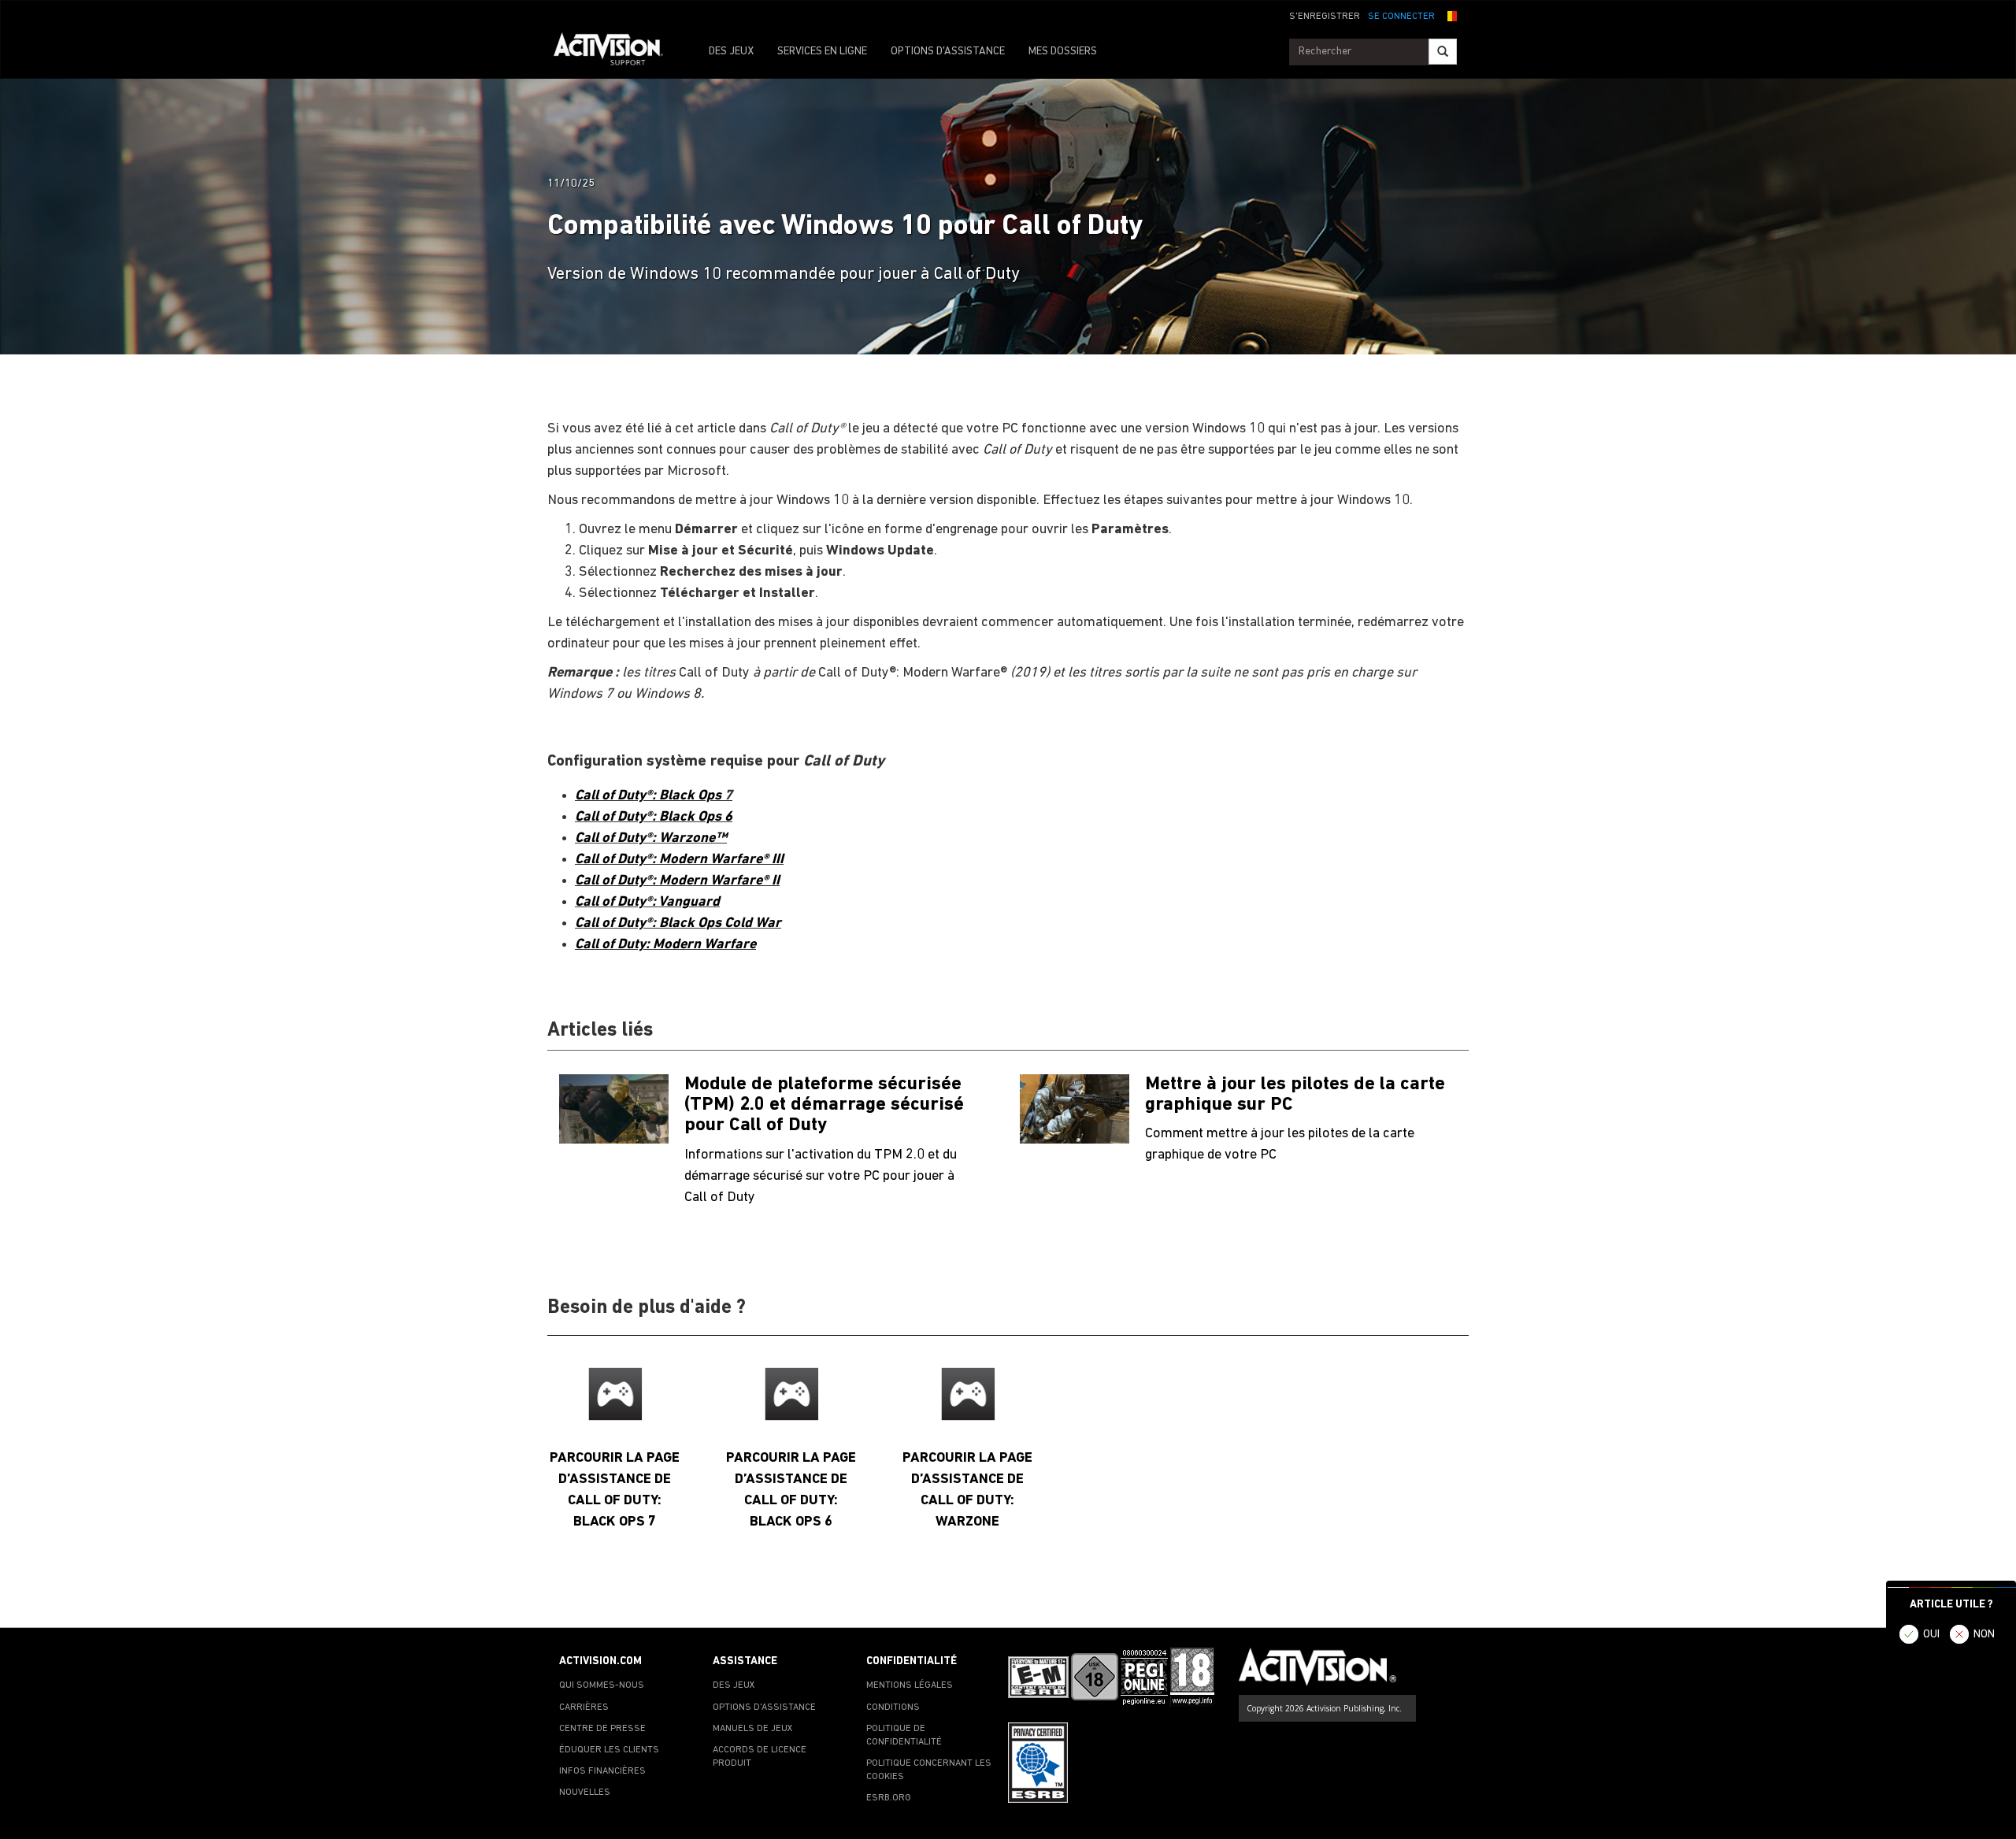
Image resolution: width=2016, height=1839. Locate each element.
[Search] (1443, 52)
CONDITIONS (893, 1707)
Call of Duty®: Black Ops (650, 796)
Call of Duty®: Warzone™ (651, 838)
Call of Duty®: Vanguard (647, 902)
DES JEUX (731, 52)
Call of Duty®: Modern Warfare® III (679, 860)
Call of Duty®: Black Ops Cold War (678, 923)
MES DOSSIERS (1063, 52)
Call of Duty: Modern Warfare (665, 945)
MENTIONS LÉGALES (910, 1685)
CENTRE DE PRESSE (602, 1729)
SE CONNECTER (1401, 17)
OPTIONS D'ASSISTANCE (948, 52)
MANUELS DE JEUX (753, 1729)
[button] (1450, 15)
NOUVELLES (585, 1793)
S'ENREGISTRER (1325, 17)
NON (1984, 1635)
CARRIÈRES (584, 1707)
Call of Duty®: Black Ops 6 (654, 817)
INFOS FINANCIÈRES (602, 1771)
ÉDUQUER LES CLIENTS (609, 1750)
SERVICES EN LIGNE (822, 52)
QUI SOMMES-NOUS (602, 1685)
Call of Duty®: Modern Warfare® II (677, 881)
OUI (1931, 1635)
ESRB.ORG (889, 1798)
